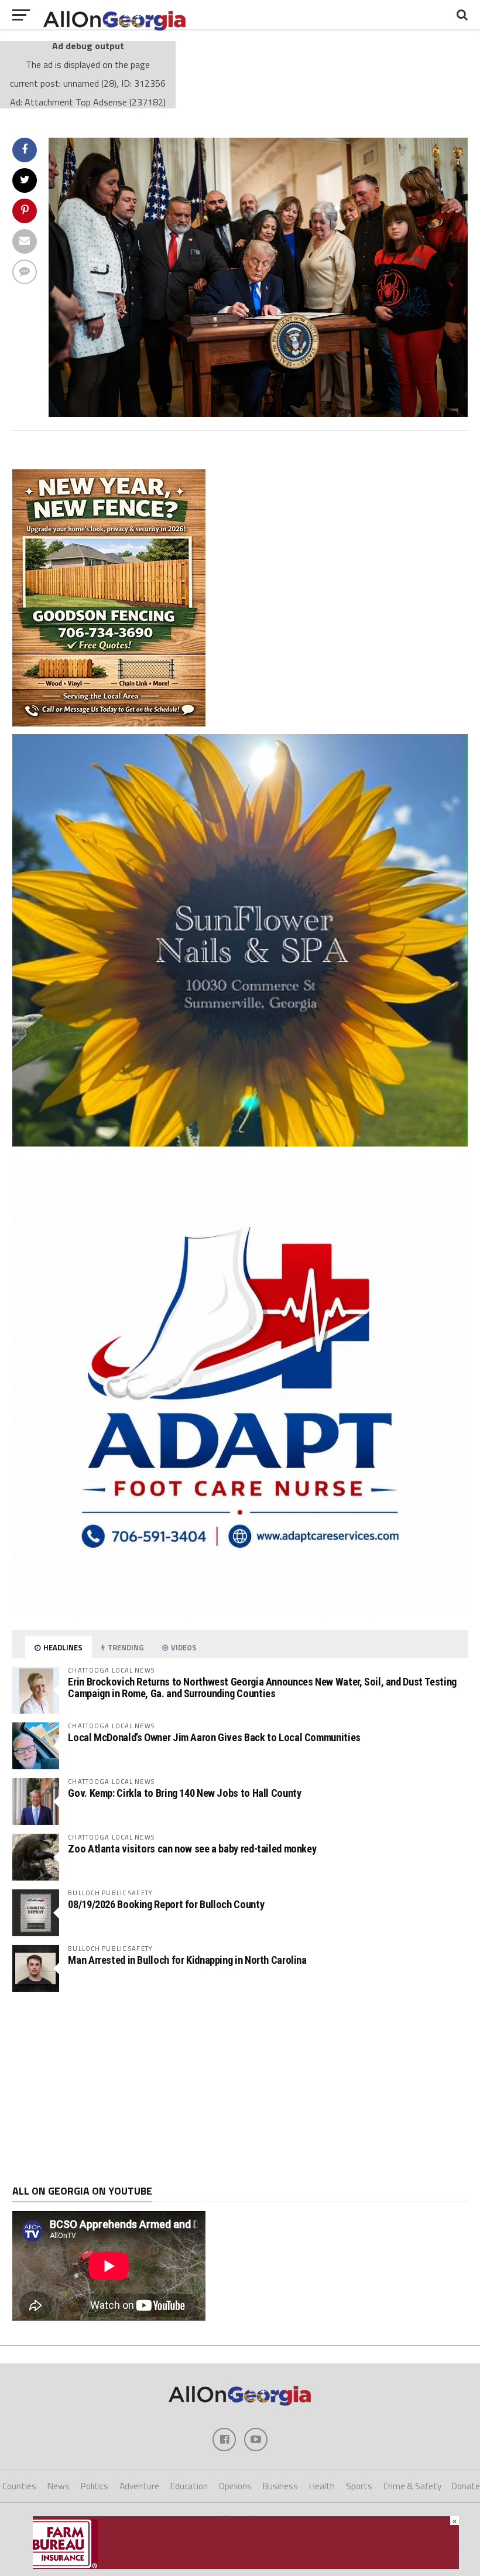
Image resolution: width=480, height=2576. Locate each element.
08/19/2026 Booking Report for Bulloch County (166, 1904)
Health (322, 2486)
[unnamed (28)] (258, 414)
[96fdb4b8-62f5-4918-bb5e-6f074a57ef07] (240, 1143)
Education (189, 2486)
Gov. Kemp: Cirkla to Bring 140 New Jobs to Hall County (184, 1793)
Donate (466, 2486)
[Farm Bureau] (246, 2565)
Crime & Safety (412, 2486)
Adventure (139, 2486)
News (59, 2486)
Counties (19, 2486)
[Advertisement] (240, 2089)
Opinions (235, 2486)
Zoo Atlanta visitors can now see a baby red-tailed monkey (192, 1849)
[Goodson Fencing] (109, 723)
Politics (95, 2486)
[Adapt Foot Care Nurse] (240, 1612)
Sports (359, 2486)
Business (280, 2486)
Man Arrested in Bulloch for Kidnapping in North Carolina (187, 1960)
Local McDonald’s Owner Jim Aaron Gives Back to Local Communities (214, 1737)
